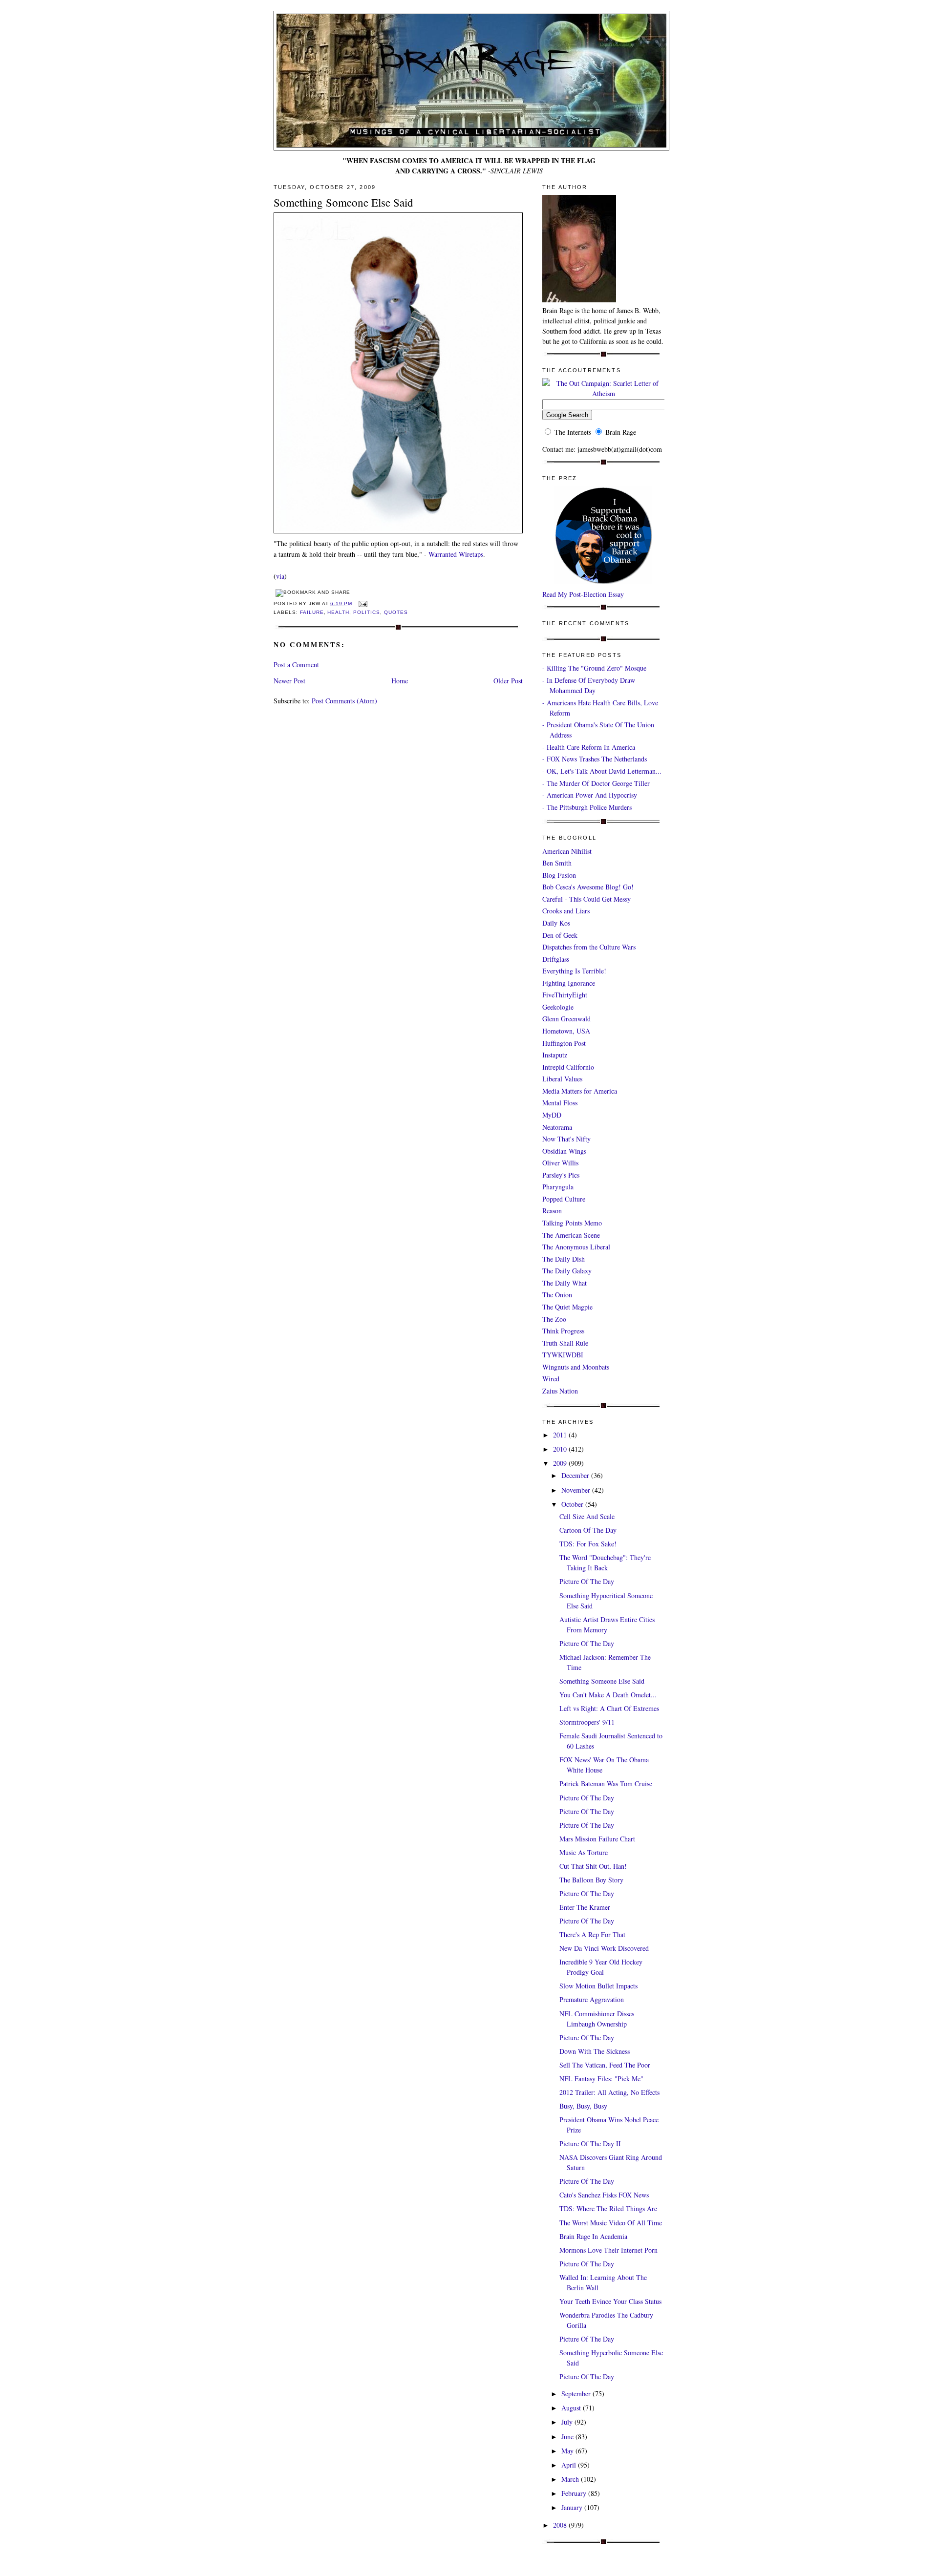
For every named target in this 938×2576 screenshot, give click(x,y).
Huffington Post (564, 1043)
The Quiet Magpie (567, 1307)
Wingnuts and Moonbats (576, 1367)
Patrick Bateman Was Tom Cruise (606, 1784)
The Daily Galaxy (567, 1271)
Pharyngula (558, 1187)
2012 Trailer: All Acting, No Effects (609, 2092)
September (577, 2394)
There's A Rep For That (592, 1934)
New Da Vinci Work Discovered (604, 1948)
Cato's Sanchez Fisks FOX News (604, 2195)
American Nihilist (567, 851)
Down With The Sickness (595, 2051)
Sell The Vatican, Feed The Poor (605, 2065)
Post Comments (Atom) (344, 701)
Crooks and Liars (566, 911)
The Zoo (554, 1319)
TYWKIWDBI (563, 1355)
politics (367, 612)
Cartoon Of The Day (588, 1530)
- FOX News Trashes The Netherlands (595, 759)
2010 (561, 1449)
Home (400, 681)
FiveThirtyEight (565, 995)
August (572, 2408)
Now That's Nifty (566, 1139)
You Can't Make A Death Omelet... (608, 1695)
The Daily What (565, 1283)
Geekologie (558, 1007)
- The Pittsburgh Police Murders (587, 807)
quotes (396, 612)
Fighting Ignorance (569, 983)
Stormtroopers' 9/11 (587, 1722)
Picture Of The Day (587, 1581)
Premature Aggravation (592, 1999)
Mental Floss (560, 1103)
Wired (551, 1379)
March (571, 2479)
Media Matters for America (580, 1091)
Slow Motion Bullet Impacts (598, 1986)
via (280, 576)
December (576, 1475)
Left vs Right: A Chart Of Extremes (609, 1708)
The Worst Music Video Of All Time (611, 2223)
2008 (561, 2525)
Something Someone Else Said (343, 202)
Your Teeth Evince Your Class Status (610, 2301)
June (568, 2437)
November (577, 1490)
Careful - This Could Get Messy (586, 899)
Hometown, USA (566, 1031)
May (568, 2451)
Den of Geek (560, 935)
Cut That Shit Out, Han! (593, 1866)
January (573, 2507)
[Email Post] (362, 603)
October (573, 1504)
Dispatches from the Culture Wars (589, 947)
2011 (561, 1435)
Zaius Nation (560, 1391)
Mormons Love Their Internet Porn (608, 2250)
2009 (561, 1463)
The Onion (557, 1295)
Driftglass (556, 959)
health (338, 612)
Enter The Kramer (585, 1907)
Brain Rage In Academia (593, 2236)
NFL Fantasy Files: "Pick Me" (601, 2079)
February (575, 2493)
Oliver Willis (560, 1163)
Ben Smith (557, 863)
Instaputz (555, 1055)
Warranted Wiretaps (456, 554)
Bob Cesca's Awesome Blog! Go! (588, 887)
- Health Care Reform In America (589, 747)
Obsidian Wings (564, 1151)
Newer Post (289, 681)
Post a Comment (296, 665)
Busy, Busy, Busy (583, 2106)
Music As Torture (584, 1852)
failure (312, 612)
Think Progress (563, 1331)
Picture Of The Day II (590, 2143)
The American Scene (571, 1235)
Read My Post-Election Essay (583, 594)
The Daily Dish (564, 1259)
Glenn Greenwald (566, 1019)
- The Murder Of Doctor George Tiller (596, 783)
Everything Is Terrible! (574, 971)
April (570, 2465)
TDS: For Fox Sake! (588, 1544)
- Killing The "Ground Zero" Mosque (594, 668)
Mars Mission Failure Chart (597, 1839)
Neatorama (557, 1127)
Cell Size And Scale (587, 1516)
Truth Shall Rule (565, 1343)
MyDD (552, 1115)
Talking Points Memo (572, 1223)
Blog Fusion (559, 875)
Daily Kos (556, 923)
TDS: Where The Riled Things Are (608, 2208)
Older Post (508, 681)
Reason (552, 1211)
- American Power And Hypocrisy (590, 795)
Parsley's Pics (561, 1175)
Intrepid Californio (568, 1067)
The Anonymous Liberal (576, 1247)
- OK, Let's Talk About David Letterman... (602, 771)
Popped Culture (564, 1199)
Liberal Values (562, 1079)
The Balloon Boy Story (591, 1880)
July (568, 2422)
